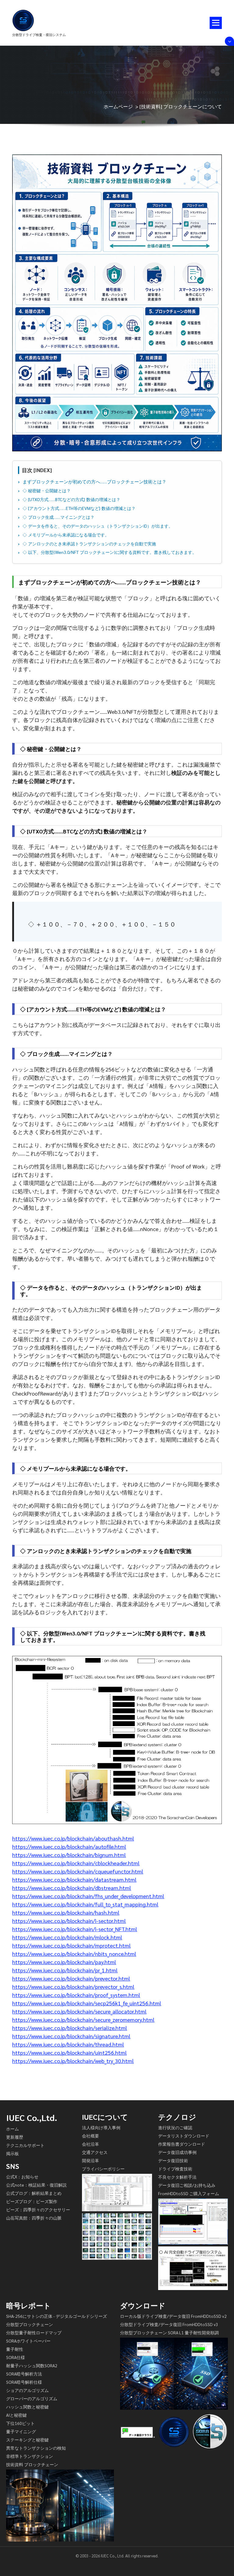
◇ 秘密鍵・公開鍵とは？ (47, 490)
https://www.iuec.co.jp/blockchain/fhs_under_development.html (88, 1896)
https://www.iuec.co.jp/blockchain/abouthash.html (73, 1838)
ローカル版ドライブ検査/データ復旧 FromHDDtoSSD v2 (173, 2316)
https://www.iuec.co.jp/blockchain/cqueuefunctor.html (78, 1871)
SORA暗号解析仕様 (24, 2382)
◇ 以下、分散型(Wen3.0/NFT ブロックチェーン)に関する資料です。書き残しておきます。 (110, 552)
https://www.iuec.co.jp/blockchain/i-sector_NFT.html (75, 1929)
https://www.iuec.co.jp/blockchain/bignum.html (69, 1855)
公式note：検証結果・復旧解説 (36, 2185)
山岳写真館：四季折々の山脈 (34, 2218)
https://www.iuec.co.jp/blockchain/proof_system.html (76, 1995)
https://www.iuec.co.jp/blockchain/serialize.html (70, 2028)
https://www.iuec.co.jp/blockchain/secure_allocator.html (79, 2011)
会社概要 (90, 2136)
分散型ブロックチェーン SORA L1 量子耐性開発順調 (169, 2332)
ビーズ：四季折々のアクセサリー (38, 2209)
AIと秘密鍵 (16, 2415)
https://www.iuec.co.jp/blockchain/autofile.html (69, 1846)
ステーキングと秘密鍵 (27, 2440)
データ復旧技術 (173, 2160)
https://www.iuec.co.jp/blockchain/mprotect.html (71, 1945)
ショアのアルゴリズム (27, 2390)
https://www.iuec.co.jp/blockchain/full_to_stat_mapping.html (85, 1904)
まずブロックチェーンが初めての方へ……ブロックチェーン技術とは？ (94, 482)
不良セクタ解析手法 (177, 2177)
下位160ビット (20, 2423)
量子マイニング (21, 2431)
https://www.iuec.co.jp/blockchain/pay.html (64, 1962)
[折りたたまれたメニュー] (216, 23)
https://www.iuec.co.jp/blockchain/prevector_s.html (73, 1987)
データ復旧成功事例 (177, 2152)
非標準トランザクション (30, 2456)
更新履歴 (15, 2137)
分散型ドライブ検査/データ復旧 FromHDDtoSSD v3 (169, 2324)
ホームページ (118, 106)
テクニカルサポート (25, 2145)
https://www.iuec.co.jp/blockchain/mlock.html (67, 1937)
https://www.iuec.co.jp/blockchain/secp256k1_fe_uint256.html (87, 2003)
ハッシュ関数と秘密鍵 (27, 2407)
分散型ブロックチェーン (30, 2324)
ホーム (12, 2129)
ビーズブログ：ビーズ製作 (32, 2201)
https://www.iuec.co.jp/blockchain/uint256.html (69, 2052)
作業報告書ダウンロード (182, 2144)
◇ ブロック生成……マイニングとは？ (58, 517)
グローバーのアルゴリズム (32, 2398)
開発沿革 (90, 2160)
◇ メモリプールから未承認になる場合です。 (66, 535)
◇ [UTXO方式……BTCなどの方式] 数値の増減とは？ (71, 499)
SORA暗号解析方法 (24, 2374)
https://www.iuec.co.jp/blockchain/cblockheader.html (76, 1863)
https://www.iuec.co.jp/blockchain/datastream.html (74, 1879)
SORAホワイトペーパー (28, 2341)
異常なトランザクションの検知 (36, 2448)
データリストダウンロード (184, 2136)
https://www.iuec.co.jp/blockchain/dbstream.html (72, 1888)
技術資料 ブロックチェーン (32, 2464)
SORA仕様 (16, 2357)
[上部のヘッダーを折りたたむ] (229, 41)
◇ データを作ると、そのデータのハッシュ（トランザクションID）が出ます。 (98, 526)
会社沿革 (90, 2144)
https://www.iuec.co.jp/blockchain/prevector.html (71, 1978)
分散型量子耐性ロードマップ (34, 2332)
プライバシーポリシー (103, 2169)
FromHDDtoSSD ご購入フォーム (189, 2193)
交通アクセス (95, 2152)
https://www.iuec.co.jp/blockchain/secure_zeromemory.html (83, 2020)
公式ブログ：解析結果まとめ (34, 2193)
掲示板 (12, 2153)
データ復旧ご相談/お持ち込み (187, 2185)
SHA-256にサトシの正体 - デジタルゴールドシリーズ (57, 2316)
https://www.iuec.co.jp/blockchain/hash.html (66, 1912)
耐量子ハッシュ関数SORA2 (32, 2365)
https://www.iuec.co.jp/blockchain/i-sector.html (69, 1921)
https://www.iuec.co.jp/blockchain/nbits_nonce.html (74, 1954)
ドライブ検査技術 (175, 2169)
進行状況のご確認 (175, 2127)
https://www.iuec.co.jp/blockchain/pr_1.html (65, 1970)
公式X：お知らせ (22, 2177)
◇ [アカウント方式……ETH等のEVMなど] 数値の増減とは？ (79, 508)
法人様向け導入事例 (101, 2127)
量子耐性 (15, 2349)
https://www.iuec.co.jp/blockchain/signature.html (71, 2036)
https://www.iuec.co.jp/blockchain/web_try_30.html (73, 2061)
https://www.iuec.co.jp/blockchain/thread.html (68, 2044)
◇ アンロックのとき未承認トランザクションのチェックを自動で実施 (89, 544)
